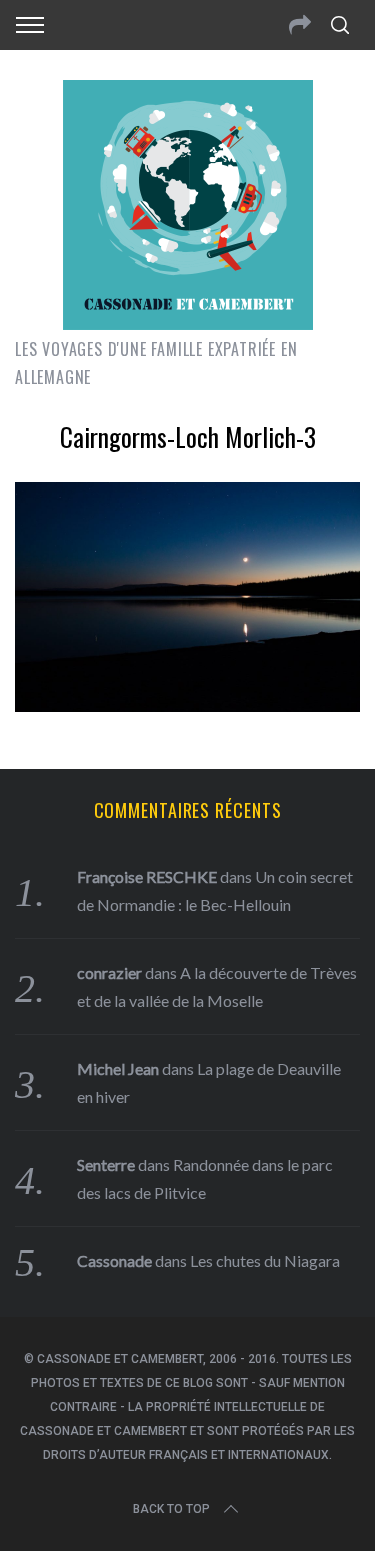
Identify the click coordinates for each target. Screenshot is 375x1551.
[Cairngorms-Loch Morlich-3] (187, 705)
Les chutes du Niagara (265, 1260)
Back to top (171, 1509)
